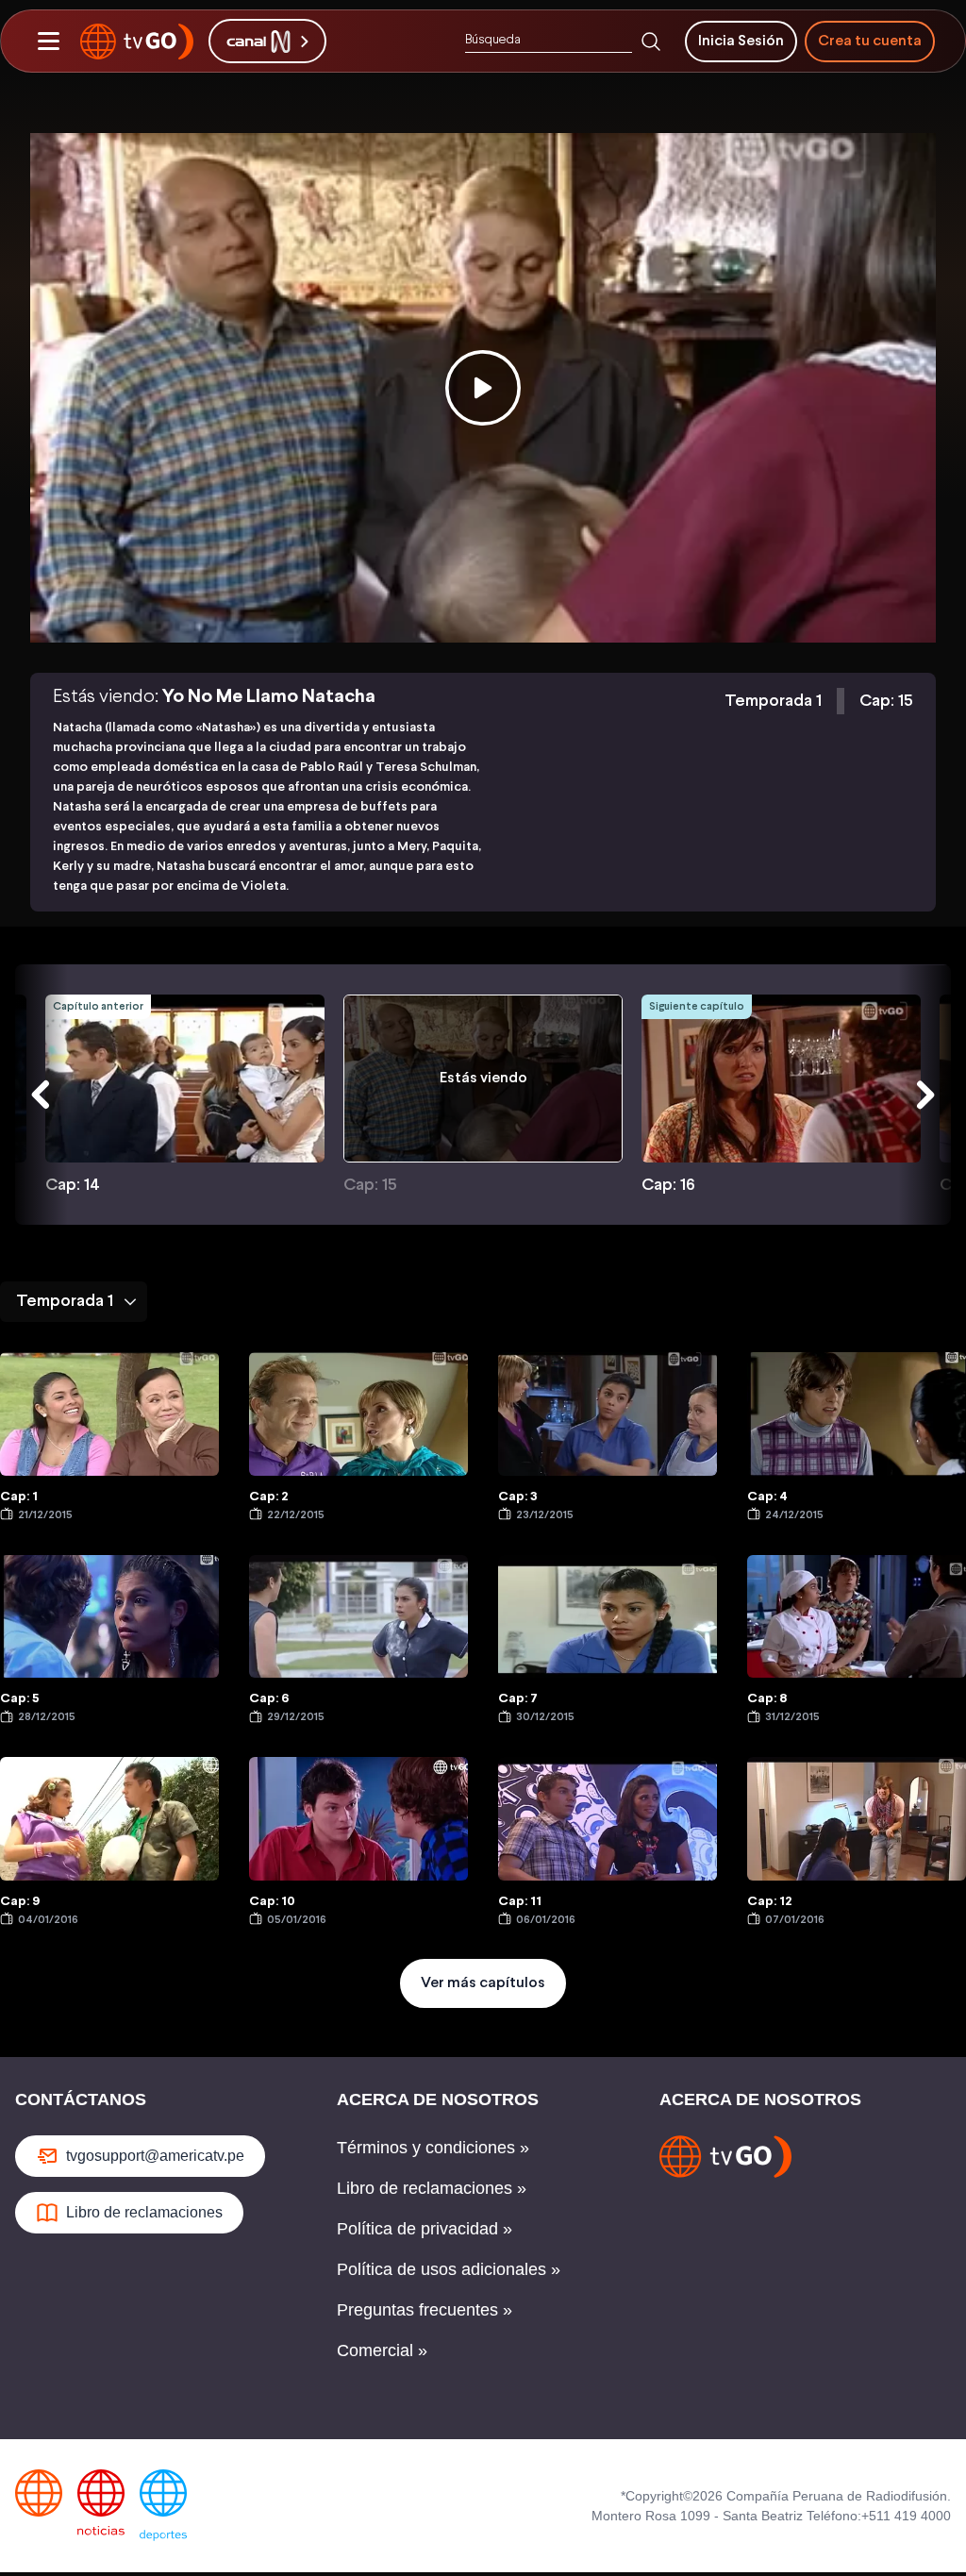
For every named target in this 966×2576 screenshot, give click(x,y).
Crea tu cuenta (870, 41)
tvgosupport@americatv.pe (155, 2156)
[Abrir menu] (48, 42)
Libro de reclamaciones (144, 2212)
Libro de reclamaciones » (432, 2188)
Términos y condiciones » (433, 2148)
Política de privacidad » (425, 2229)
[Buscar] (651, 42)
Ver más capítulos (483, 1983)
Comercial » (382, 2350)
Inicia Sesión (741, 41)
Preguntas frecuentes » (425, 2310)
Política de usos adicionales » (449, 2269)
